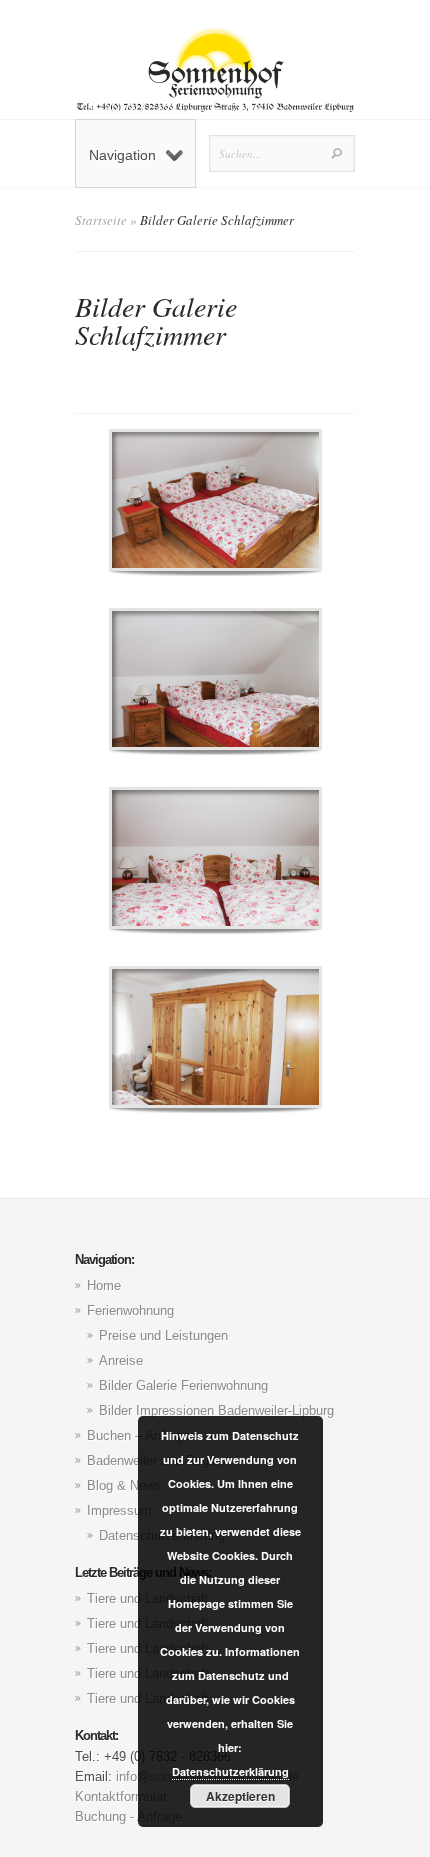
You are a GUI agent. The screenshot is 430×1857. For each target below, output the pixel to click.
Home (104, 1285)
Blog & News (124, 1485)
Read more (267, 500)
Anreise (121, 1360)
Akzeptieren (240, 1796)
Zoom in (170, 500)
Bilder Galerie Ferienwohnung (183, 1385)
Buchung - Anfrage (128, 1816)
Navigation (122, 155)
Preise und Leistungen (163, 1335)
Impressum (119, 1510)
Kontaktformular (121, 1796)
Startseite (101, 220)
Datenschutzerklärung (230, 1771)
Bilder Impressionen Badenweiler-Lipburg (216, 1410)
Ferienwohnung (130, 1310)
